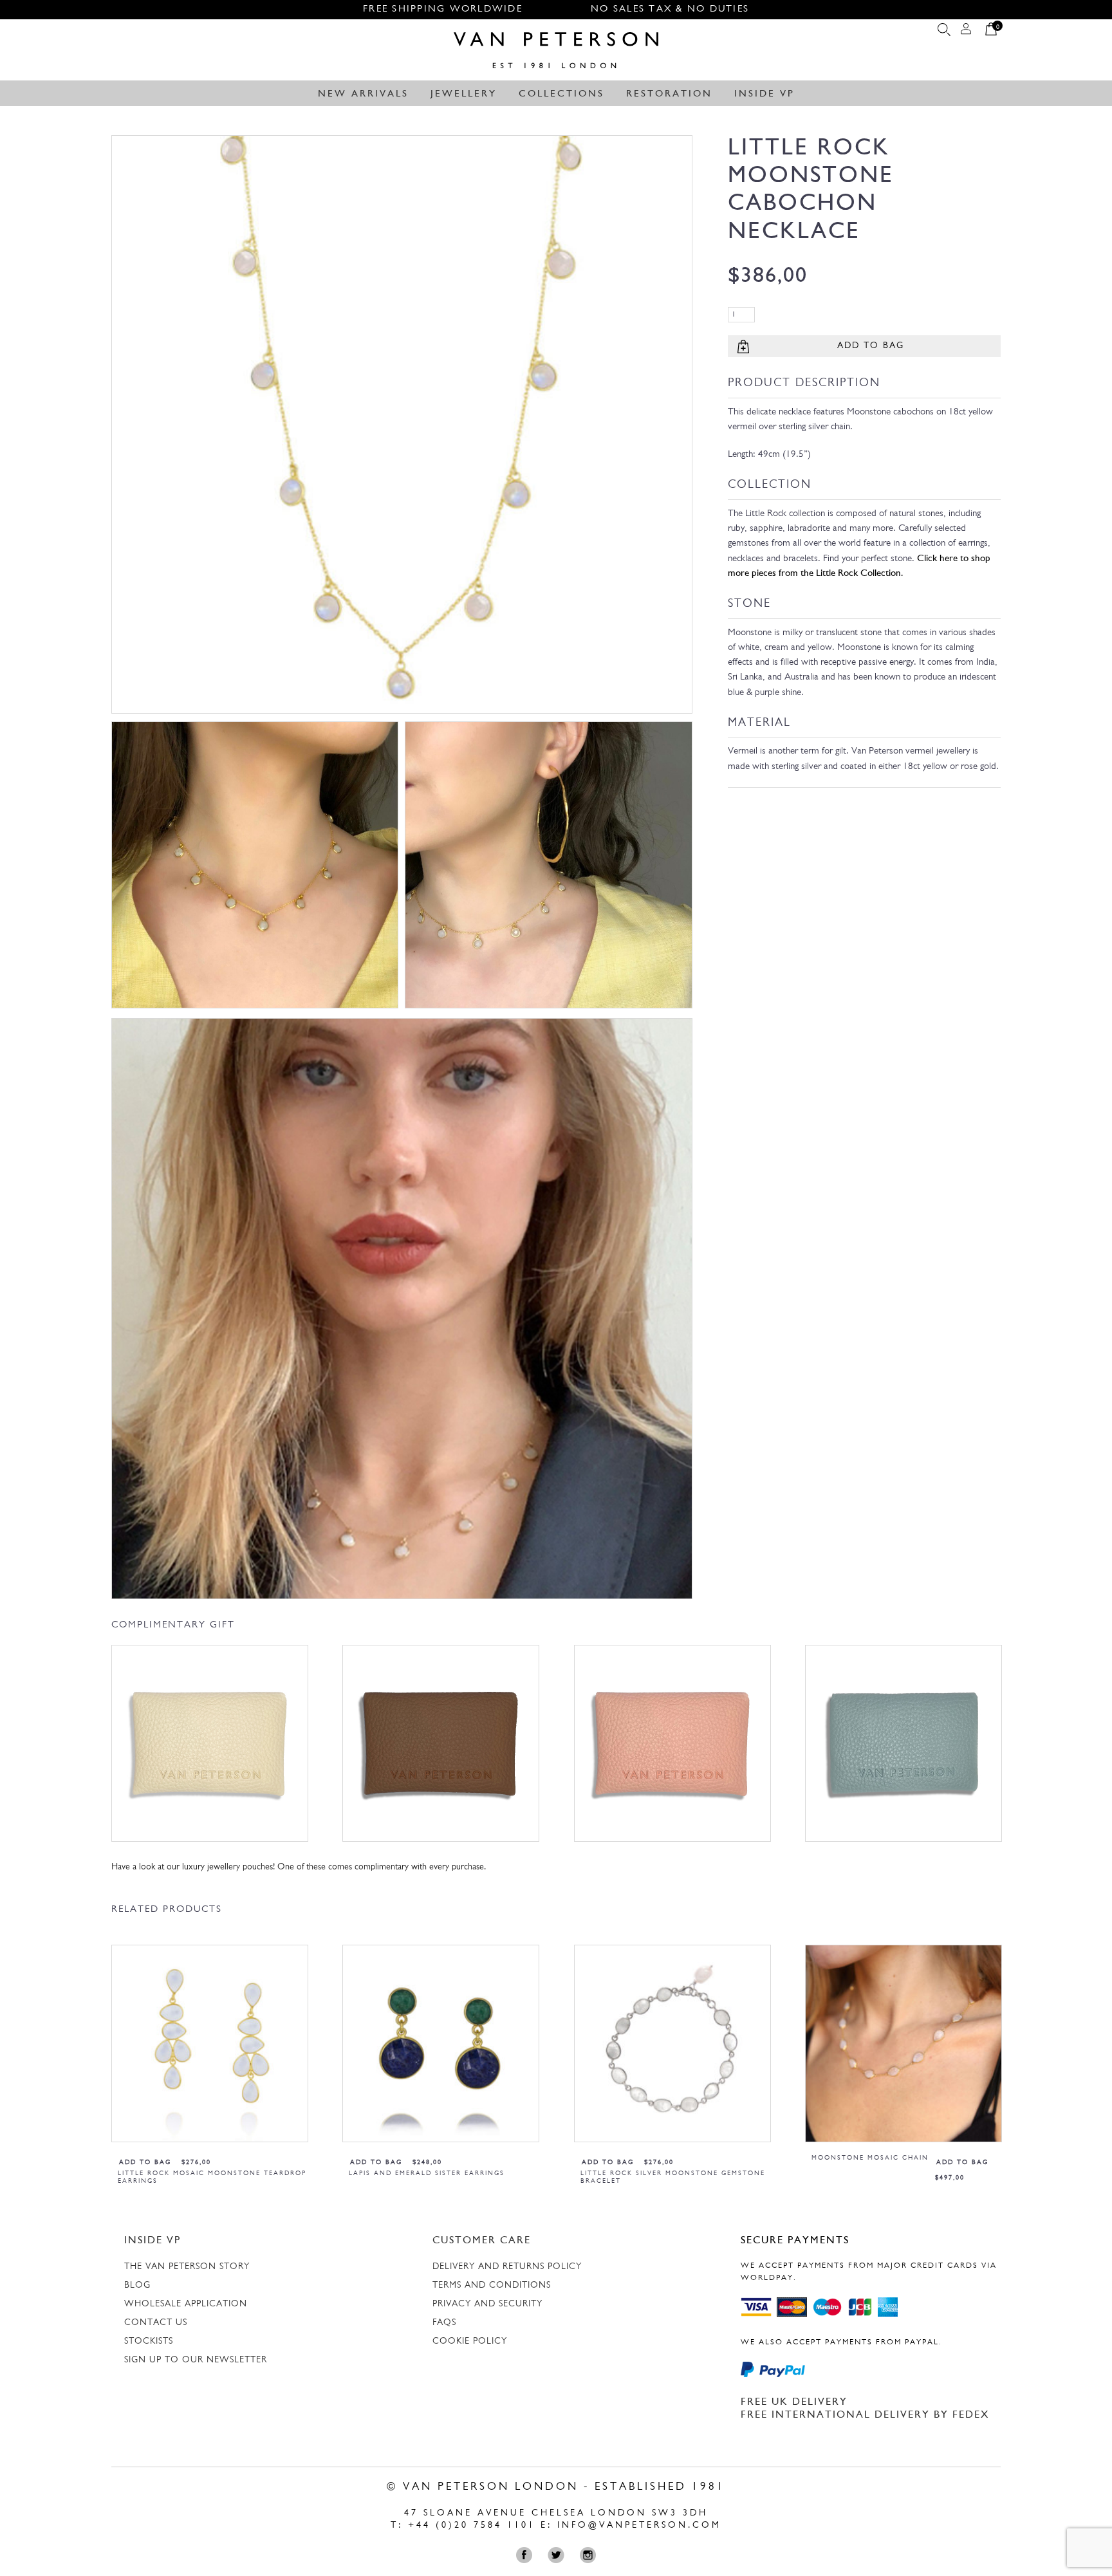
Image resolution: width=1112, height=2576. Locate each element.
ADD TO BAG (871, 346)
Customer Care (482, 2241)
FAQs (444, 2323)
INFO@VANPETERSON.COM (639, 2525)
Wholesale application (186, 2304)
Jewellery (464, 94)
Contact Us (156, 2323)
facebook (527, 2555)
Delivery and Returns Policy (507, 2267)
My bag (991, 32)
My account (966, 32)
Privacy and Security (487, 2304)
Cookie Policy (470, 2341)
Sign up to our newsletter (196, 2360)
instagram (590, 2555)
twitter (559, 2555)
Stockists (149, 2341)
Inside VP (764, 94)
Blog (137, 2285)
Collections (561, 94)
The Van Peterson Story (187, 2267)
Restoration (669, 94)
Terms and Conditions (492, 2285)
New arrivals (363, 94)
